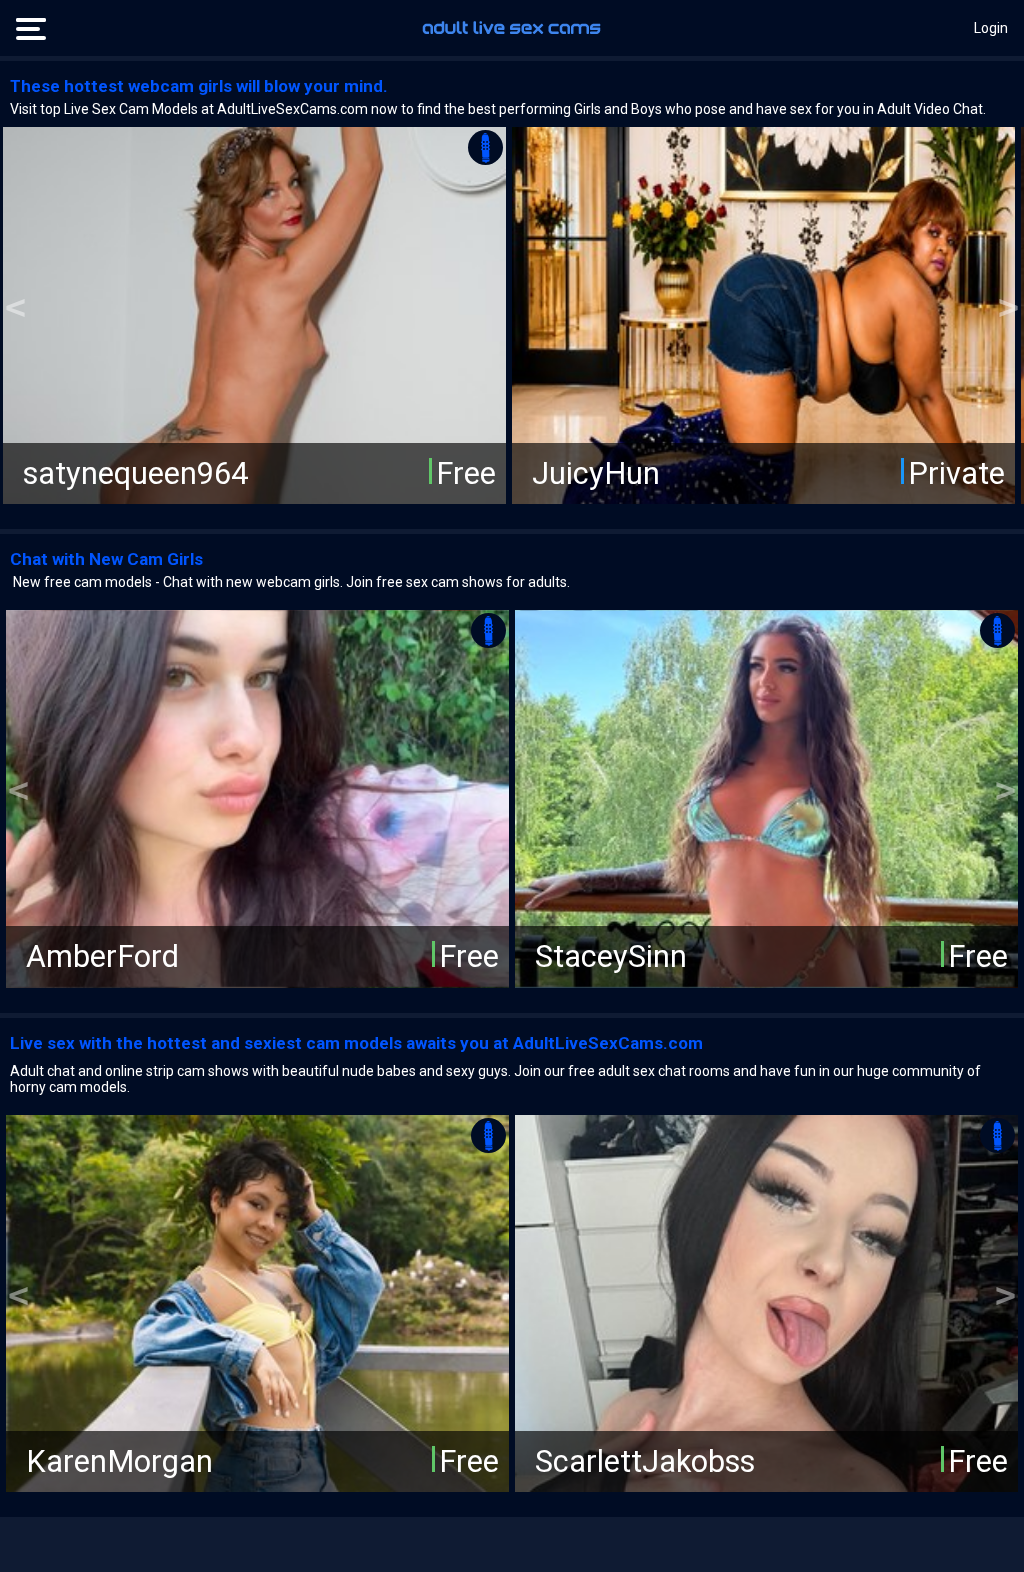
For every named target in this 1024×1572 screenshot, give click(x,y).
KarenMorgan (119, 1460)
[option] (254, 315)
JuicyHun (596, 473)
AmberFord (102, 956)
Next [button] (1008, 309)
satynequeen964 (135, 473)
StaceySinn (611, 956)
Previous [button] (15, 309)
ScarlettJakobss (645, 1460)
